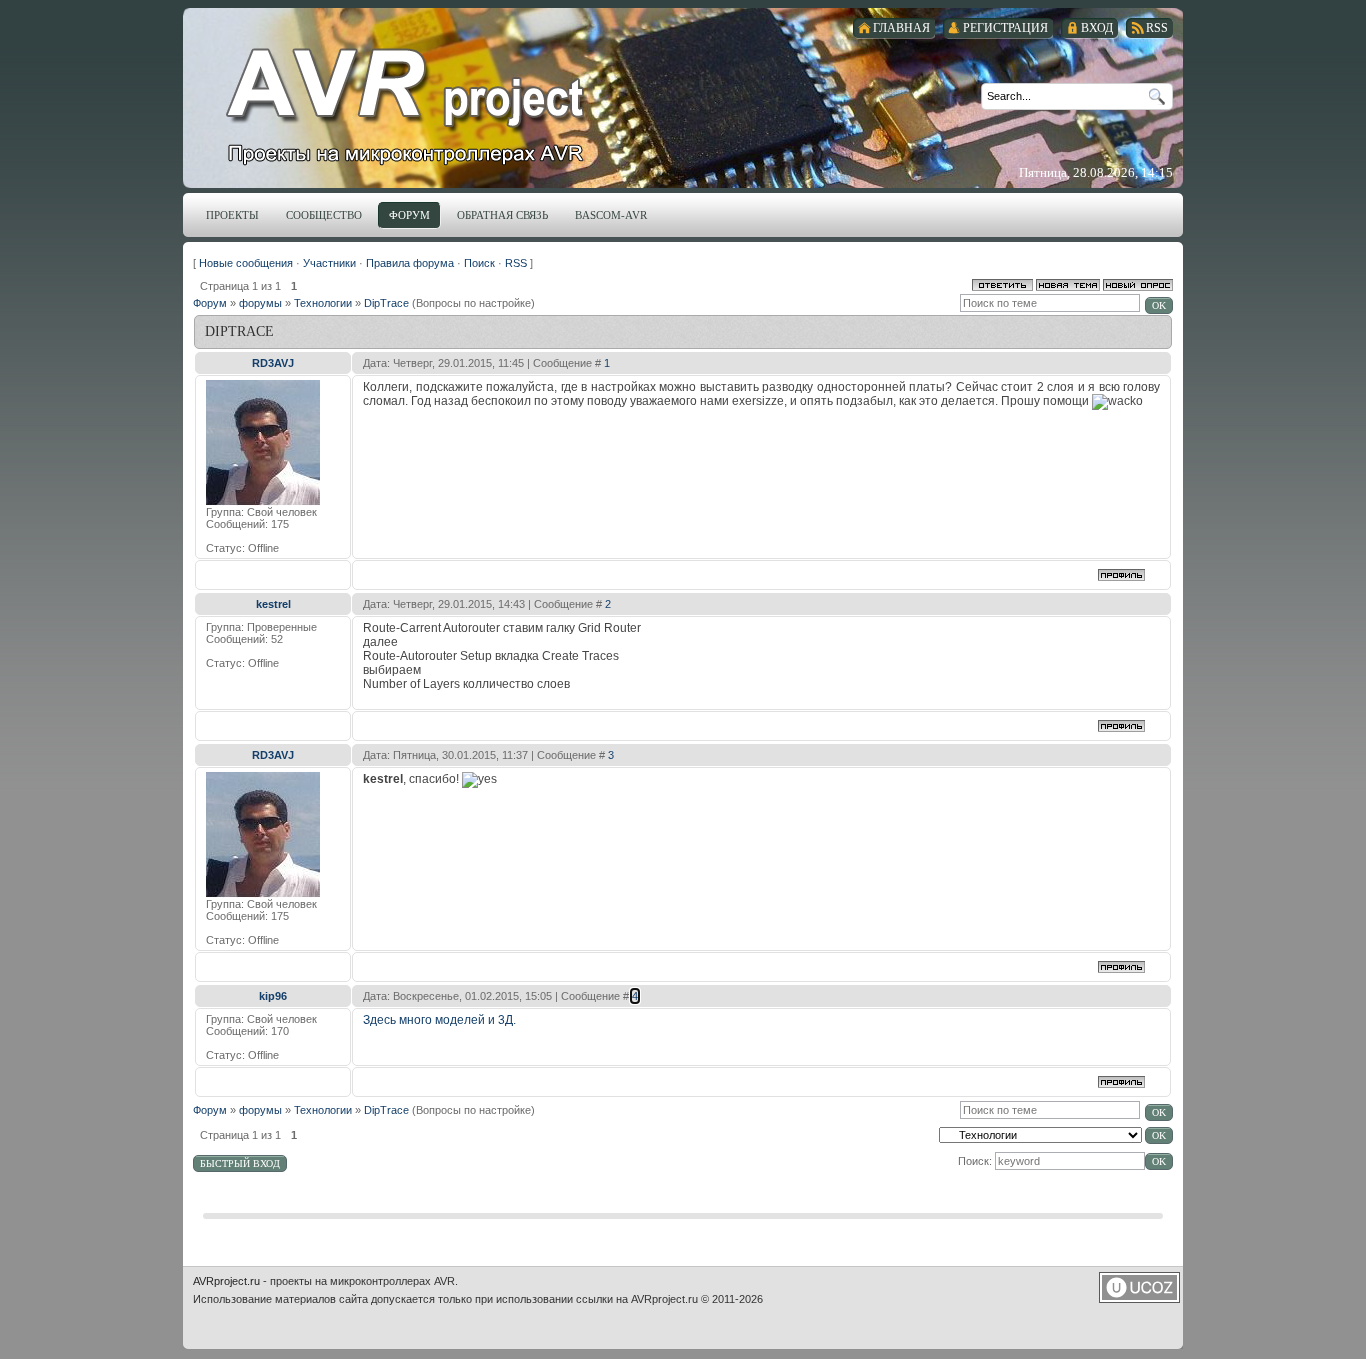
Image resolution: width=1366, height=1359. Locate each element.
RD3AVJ (273, 363)
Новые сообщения (246, 263)
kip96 (273, 996)
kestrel (273, 604)
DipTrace (386, 303)
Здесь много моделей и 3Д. (439, 1020)
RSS (516, 263)
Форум (210, 303)
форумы (260, 303)
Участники (329, 263)
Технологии (323, 303)
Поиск (479, 263)
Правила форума (410, 263)
